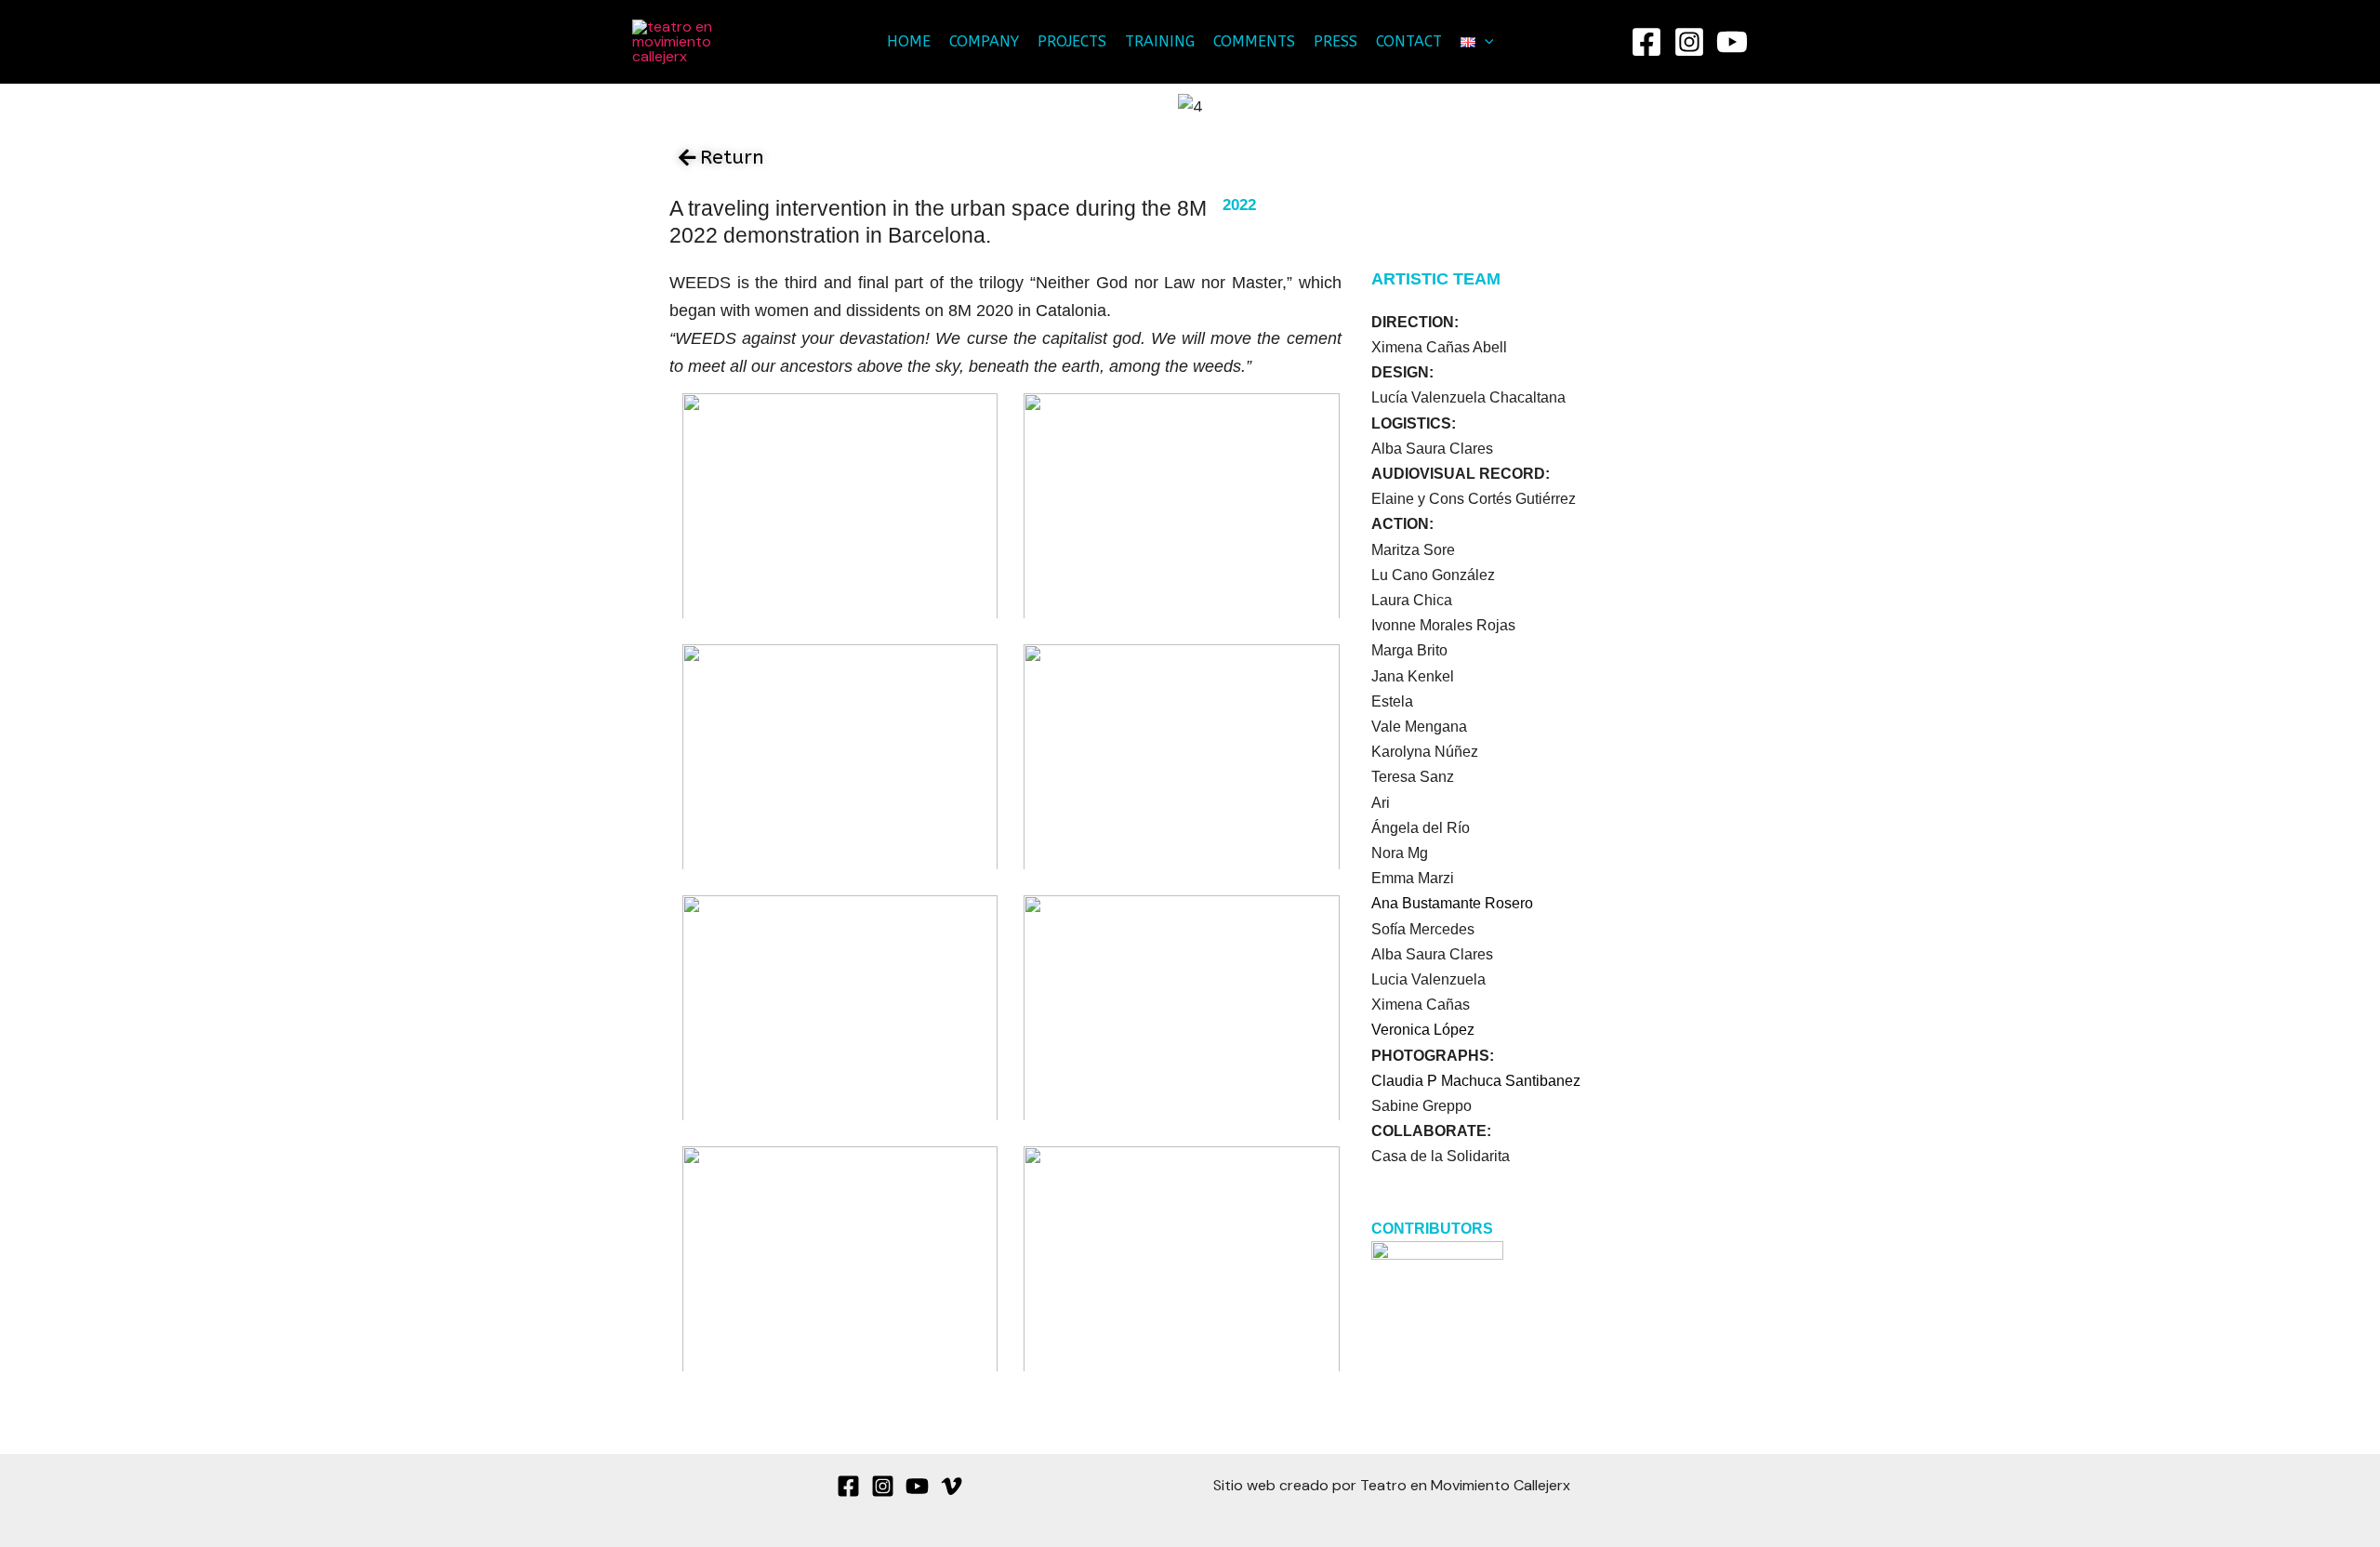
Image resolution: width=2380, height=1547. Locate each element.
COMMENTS (1254, 41)
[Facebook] (1646, 42)
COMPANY (984, 41)
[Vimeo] (952, 1486)
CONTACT (1409, 41)
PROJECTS (1072, 41)
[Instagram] (1689, 42)
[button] (1485, 42)
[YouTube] (1732, 42)
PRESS (1335, 41)
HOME (909, 41)
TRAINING (1160, 41)
